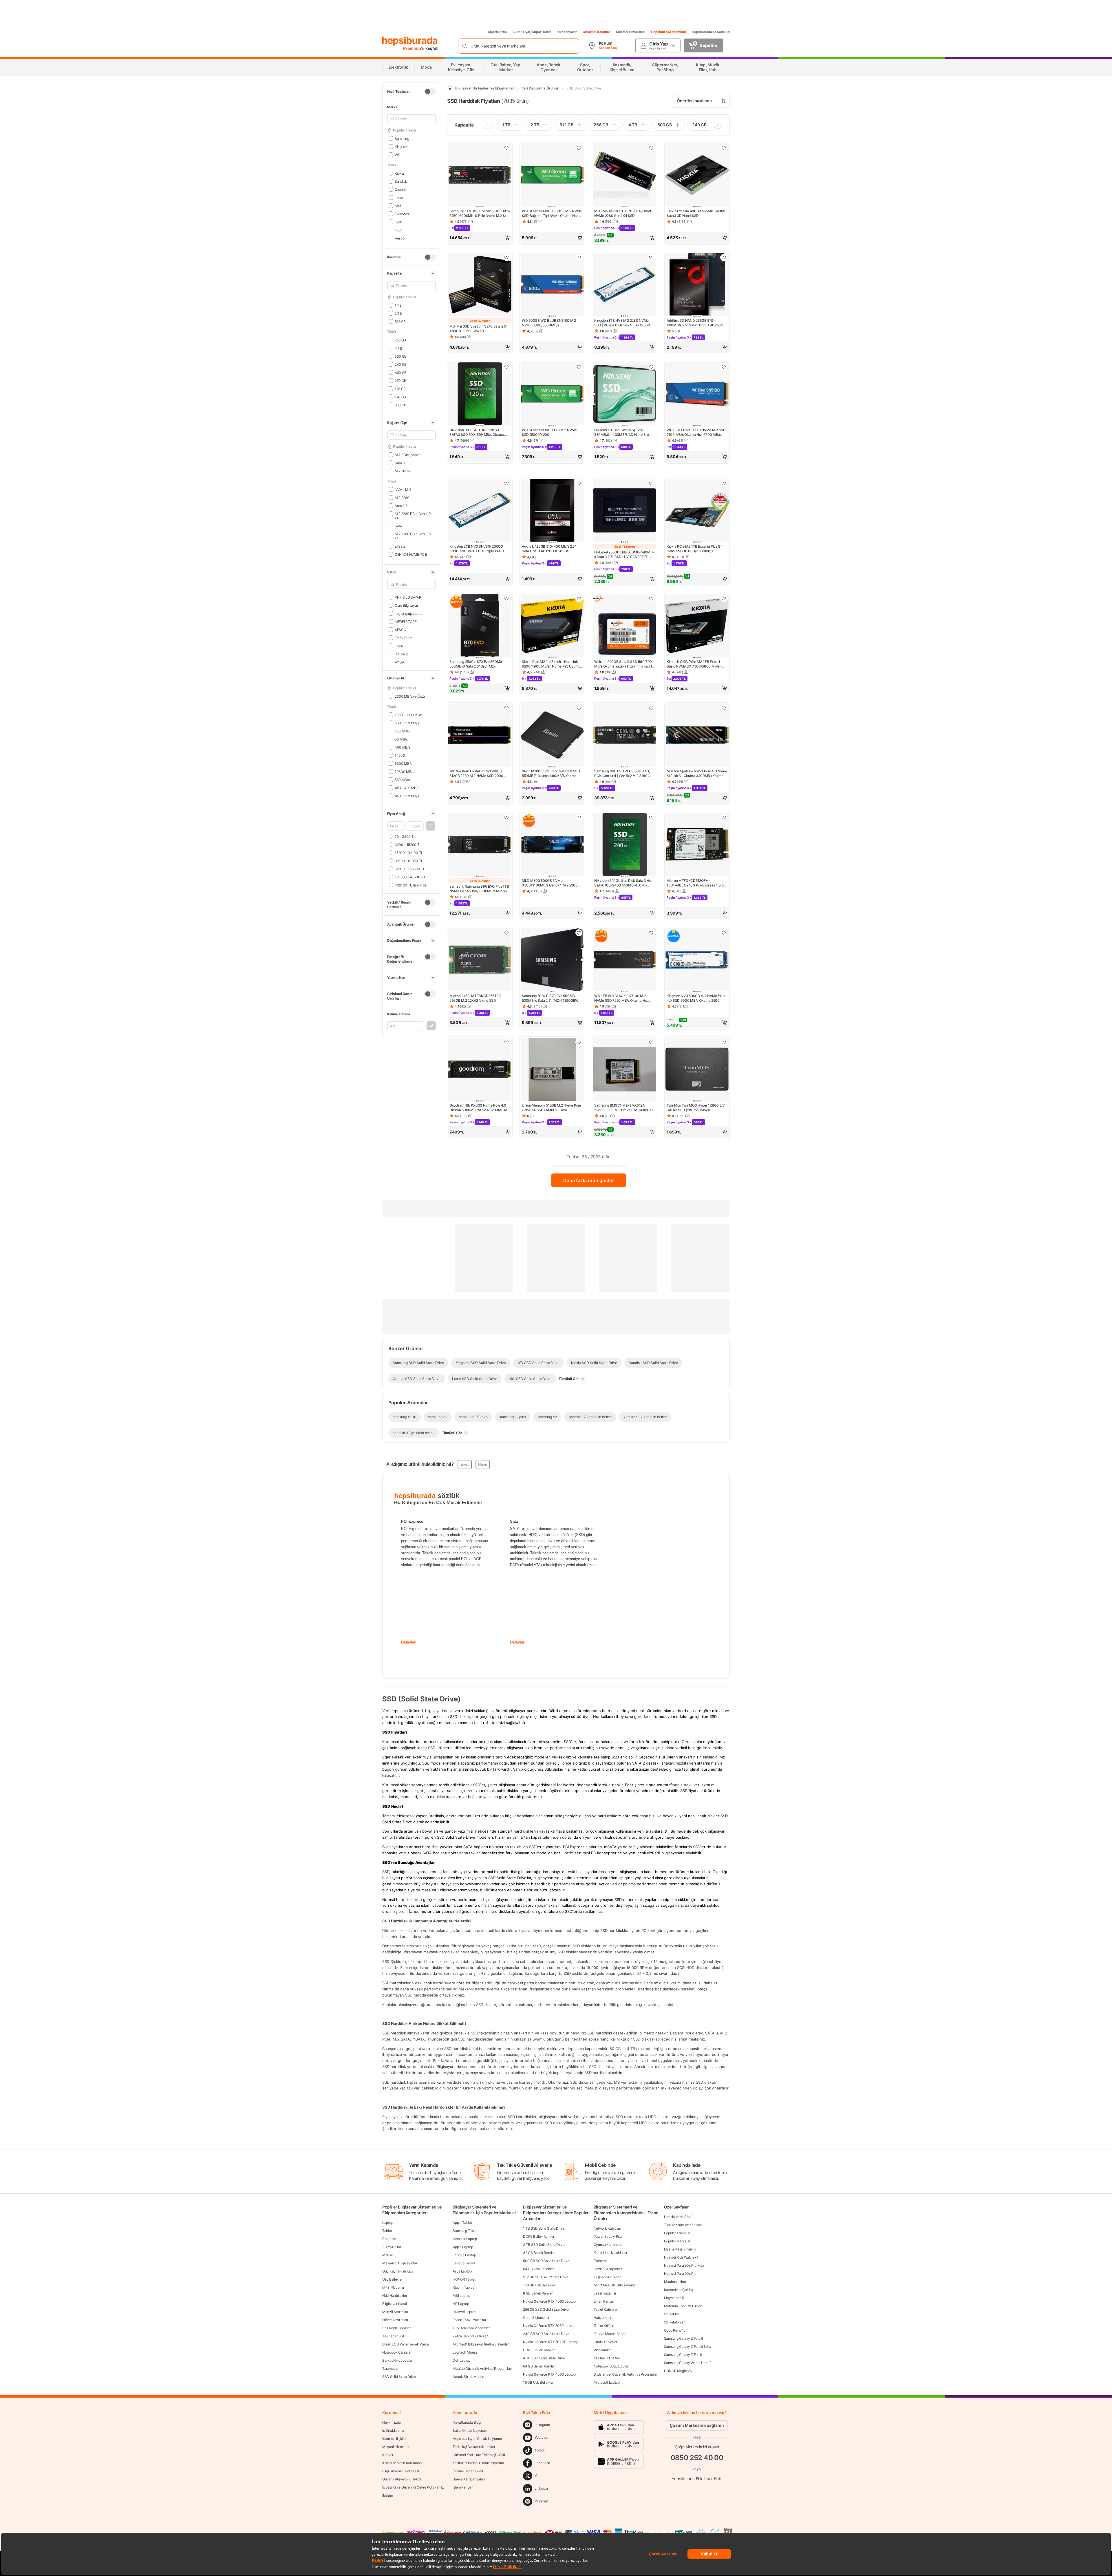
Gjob (398, 222)
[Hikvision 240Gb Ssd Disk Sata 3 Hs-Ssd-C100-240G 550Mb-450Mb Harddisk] (625, 845)
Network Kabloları (607, 2228)
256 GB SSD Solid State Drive (546, 2309)
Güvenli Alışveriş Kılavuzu (402, 2479)
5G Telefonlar (674, 2322)
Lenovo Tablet (464, 2263)
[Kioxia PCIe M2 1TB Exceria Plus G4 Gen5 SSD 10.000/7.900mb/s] (697, 511)
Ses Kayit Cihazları (397, 2328)
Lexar (399, 197)
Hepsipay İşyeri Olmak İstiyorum (477, 2439)
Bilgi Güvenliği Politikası (400, 2471)
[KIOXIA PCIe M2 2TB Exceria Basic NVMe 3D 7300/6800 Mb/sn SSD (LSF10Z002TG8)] (697, 626)
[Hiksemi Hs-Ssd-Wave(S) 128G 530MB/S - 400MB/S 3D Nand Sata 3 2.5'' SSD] (625, 394)
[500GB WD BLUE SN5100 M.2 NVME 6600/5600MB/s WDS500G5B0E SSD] (552, 285)
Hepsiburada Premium (669, 32)
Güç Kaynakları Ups (398, 2271)
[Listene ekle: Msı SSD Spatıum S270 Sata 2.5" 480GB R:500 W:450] (506, 257)
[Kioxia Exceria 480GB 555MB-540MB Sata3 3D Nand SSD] (697, 175)
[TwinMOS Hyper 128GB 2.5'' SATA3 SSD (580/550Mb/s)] (697, 1070)
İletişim (388, 2495)
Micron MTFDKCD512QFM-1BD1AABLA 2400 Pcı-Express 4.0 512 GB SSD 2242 (697, 883)
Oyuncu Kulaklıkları (609, 2245)
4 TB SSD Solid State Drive (544, 2358)
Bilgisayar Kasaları (396, 2304)
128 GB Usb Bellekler (539, 2285)
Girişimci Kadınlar (596, 32)
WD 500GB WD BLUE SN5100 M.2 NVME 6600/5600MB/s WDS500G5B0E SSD (549, 323)
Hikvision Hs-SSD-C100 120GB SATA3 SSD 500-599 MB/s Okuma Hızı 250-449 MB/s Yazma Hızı (477, 432)
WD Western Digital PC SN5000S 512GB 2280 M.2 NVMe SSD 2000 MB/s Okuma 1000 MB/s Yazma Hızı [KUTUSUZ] (478, 774)
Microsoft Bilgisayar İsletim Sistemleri (481, 2344)
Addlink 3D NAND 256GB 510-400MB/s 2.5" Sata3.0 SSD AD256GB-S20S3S (697, 323)
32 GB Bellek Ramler (539, 2253)
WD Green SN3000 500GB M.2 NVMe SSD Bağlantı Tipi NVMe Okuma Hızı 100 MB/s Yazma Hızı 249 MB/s (552, 213)
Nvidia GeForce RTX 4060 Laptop (549, 2301)
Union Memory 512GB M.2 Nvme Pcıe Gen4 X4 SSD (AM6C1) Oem (551, 1108)
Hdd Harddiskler (395, 2296)
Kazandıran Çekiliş (678, 2290)
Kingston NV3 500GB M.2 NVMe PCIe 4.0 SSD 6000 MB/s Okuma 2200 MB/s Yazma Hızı (696, 998)
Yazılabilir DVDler (607, 2358)
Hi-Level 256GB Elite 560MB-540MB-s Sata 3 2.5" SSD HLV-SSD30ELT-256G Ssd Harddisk (624, 555)
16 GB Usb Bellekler (538, 2382)
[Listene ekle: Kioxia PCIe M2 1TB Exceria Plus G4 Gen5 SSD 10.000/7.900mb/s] (724, 483)
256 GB (400, 340)
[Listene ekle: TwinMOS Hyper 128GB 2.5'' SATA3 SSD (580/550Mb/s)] (724, 1042)
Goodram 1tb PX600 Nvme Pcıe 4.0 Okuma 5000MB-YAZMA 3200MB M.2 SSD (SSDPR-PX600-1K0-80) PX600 (480, 1108)
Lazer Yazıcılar (605, 2293)
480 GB (401, 372)
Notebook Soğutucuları (611, 2366)
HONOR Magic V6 (678, 2371)
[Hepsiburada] (410, 41)
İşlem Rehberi (463, 2487)
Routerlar (389, 2239)
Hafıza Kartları (605, 2318)
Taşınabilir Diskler (607, 2277)
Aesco (399, 238)
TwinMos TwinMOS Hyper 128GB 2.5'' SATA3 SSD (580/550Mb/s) (696, 1108)
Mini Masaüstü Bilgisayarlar (615, 2285)
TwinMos (402, 214)
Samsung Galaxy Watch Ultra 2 (688, 2363)
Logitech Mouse (465, 2352)
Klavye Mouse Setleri (610, 2334)
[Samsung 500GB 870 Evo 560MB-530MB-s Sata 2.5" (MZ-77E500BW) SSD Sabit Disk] (552, 960)
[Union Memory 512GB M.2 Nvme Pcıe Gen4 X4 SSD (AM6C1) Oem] (552, 1070)
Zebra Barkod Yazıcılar (470, 2336)
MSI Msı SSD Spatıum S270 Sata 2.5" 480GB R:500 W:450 (478, 329)
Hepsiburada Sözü (678, 2217)
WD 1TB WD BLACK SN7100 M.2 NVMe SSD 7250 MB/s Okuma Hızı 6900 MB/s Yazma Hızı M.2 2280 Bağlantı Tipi (621, 998)
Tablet (387, 2231)
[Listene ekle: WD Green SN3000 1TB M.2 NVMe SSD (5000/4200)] (579, 367)
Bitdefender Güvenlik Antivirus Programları (626, 2374)
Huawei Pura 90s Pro (680, 2274)
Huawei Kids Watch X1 (681, 2257)
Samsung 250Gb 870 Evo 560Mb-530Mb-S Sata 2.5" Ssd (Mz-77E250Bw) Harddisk (477, 664)
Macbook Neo (675, 2282)
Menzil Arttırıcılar (395, 2312)
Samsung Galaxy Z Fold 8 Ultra (688, 2346)
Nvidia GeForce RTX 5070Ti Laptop (550, 2342)
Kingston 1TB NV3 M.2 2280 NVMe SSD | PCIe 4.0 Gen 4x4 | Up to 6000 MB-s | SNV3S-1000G (623, 323)
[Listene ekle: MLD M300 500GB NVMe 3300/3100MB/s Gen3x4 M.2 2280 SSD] (579, 818)
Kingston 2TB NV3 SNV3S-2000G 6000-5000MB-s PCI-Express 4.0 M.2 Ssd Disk (477, 549)
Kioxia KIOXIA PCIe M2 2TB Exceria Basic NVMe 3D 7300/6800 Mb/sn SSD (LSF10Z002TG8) (694, 664)
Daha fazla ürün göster (589, 1180)
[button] (431, 826)
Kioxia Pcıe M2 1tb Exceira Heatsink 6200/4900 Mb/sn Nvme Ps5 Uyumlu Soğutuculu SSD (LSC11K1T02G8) (552, 664)
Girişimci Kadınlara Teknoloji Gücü (479, 2455)
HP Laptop (461, 2304)
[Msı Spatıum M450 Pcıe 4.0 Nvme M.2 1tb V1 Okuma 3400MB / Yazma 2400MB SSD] (697, 736)
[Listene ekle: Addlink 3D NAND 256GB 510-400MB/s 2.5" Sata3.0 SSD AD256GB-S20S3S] (724, 257)
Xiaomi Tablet (463, 2287)
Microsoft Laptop (607, 2382)
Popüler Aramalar (677, 2233)
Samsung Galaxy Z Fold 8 (684, 2338)
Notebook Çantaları (397, 2352)
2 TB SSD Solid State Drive (544, 2245)
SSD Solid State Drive (399, 2377)
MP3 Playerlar (393, 2287)
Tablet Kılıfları (604, 2326)
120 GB (400, 397)
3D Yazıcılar (392, 2247)
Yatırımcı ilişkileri (395, 2439)
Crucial (400, 189)
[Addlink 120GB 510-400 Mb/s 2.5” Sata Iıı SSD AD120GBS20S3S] (552, 511)
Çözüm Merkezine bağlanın (697, 2425)
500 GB (401, 356)
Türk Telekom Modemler (471, 2328)
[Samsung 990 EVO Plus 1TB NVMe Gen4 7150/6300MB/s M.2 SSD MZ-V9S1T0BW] (480, 845)
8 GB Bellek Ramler (538, 2293)
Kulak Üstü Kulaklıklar (610, 2253)
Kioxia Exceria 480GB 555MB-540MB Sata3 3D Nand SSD (696, 213)
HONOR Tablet (464, 2279)
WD (397, 155)
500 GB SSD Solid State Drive (546, 2261)
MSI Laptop (461, 2296)
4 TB (398, 348)
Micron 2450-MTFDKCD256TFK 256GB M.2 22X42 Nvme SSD (475, 998)
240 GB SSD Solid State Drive (546, 2334)
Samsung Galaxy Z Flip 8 (683, 2355)
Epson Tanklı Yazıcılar (469, 2320)
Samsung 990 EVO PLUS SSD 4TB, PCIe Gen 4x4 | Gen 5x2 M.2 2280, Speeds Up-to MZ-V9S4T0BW (622, 774)
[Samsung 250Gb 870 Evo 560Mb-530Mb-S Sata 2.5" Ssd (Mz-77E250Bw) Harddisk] (480, 626)
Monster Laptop (465, 2239)
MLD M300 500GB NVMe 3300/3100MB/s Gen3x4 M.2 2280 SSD (550, 883)
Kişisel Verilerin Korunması (402, 2463)
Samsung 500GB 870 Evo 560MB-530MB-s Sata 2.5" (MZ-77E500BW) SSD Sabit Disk (551, 998)
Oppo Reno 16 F (676, 2330)
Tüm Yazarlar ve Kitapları (683, 2225)
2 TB (398, 313)
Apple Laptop (463, 2247)
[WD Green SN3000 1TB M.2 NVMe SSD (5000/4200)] (552, 394)
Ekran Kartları (604, 2301)
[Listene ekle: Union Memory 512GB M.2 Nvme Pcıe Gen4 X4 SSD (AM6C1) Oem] (579, 1042)
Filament (600, 2261)
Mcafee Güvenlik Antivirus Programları (482, 2369)
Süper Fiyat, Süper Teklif (532, 32)
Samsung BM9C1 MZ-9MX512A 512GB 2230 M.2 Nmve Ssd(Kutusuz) (623, 1108)
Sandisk (401, 181)
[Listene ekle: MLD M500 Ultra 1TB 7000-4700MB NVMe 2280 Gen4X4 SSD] (651, 148)
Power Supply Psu (608, 2236)
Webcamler (602, 2350)
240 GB (401, 364)
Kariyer (388, 2455)
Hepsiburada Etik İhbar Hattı (697, 2479)
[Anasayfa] (450, 88)
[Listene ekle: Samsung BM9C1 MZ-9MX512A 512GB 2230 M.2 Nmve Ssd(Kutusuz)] (651, 1042)
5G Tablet (671, 2314)
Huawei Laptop (464, 2312)
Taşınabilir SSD (394, 2336)
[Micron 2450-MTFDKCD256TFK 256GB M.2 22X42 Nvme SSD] (480, 960)
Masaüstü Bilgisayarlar (400, 2263)
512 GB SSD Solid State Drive (546, 2277)
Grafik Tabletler (605, 2342)
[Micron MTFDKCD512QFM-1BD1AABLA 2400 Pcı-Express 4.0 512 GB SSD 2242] (697, 845)
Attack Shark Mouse (468, 2377)
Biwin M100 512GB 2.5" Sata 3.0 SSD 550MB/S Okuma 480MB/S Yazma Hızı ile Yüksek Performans (551, 774)
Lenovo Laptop (464, 2255)
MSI (398, 205)
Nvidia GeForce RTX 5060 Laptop (549, 2326)
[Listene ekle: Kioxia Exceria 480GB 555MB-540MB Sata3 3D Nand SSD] (724, 148)
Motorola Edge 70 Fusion (683, 2306)
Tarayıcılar (390, 2369)
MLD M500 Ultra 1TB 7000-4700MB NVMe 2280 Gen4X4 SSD (623, 213)
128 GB (400, 388)
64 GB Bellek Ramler (539, 2366)
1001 (399, 230)
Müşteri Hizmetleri (631, 32)
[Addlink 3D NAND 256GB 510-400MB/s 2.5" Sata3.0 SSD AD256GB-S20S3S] (697, 285)
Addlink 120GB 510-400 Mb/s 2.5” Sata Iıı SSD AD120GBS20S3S (549, 549)
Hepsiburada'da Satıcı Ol (711, 32)
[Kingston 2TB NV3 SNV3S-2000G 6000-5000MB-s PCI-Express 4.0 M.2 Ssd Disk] (480, 511)
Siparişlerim (497, 32)
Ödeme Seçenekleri (468, 2471)
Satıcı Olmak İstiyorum (470, 2430)
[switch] (430, 92)
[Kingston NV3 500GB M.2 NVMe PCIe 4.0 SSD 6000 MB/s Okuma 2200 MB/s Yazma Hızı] (697, 960)
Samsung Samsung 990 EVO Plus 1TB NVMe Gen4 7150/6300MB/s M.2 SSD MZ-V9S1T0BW (480, 889)
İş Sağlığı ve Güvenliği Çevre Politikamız (413, 2487)
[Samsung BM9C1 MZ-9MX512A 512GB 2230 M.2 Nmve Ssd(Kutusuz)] (625, 1070)
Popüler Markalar (677, 2241)
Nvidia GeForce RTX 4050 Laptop (549, 2374)
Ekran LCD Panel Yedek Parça (406, 2344)
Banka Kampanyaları (469, 2479)
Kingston (401, 146)
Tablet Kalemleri (606, 2309)
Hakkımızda (392, 2422)
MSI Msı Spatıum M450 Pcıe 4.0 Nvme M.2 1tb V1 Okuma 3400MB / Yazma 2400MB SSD (697, 774)
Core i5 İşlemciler (536, 2318)
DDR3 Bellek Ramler (539, 2350)
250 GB (400, 380)
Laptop (388, 2223)
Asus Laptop (462, 2271)
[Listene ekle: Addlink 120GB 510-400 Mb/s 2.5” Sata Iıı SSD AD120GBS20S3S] (579, 483)
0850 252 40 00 (697, 2458)
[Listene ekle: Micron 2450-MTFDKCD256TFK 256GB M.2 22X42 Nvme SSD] (506, 933)
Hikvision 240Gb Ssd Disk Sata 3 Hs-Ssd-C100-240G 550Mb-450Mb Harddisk (623, 883)
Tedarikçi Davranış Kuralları (474, 2447)
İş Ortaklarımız (393, 2430)
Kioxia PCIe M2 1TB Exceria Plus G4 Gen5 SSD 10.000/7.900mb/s (695, 549)
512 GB (400, 321)
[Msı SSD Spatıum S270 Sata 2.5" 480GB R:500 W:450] (480, 285)
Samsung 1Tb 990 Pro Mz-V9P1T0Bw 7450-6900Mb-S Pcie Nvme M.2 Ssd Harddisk (480, 213)
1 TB (398, 305)
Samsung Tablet (465, 2231)
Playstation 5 (674, 2298)
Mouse (388, 2255)
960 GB (400, 405)
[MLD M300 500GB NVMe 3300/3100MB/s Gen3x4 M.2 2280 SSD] (552, 845)
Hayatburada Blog (467, 2422)
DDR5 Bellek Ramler (539, 2236)
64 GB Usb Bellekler (538, 2269)
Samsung (402, 138)
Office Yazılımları (395, 2320)
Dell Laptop (461, 2360)
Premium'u (414, 48)
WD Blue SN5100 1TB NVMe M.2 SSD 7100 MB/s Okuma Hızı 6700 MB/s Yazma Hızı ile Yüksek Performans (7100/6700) (696, 432)
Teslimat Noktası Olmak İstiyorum (478, 2463)
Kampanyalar (567, 32)
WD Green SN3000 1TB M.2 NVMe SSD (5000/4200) (549, 432)
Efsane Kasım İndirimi (680, 2249)
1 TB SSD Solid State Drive (544, 2228)
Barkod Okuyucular (397, 2360)
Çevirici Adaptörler (608, 2269)
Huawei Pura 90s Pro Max (684, 2265)
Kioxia (399, 173)
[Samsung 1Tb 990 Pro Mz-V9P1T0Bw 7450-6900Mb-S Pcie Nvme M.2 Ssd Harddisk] (480, 175)
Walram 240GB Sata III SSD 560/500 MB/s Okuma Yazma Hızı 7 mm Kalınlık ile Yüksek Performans (624, 664)
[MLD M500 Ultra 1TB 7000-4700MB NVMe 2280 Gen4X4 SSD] (625, 175)
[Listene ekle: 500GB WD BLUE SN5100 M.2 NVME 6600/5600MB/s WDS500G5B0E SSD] (579, 257)
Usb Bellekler (392, 2279)
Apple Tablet (462, 2223)
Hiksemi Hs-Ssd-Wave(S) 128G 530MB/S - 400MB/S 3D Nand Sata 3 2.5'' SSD (624, 432)
